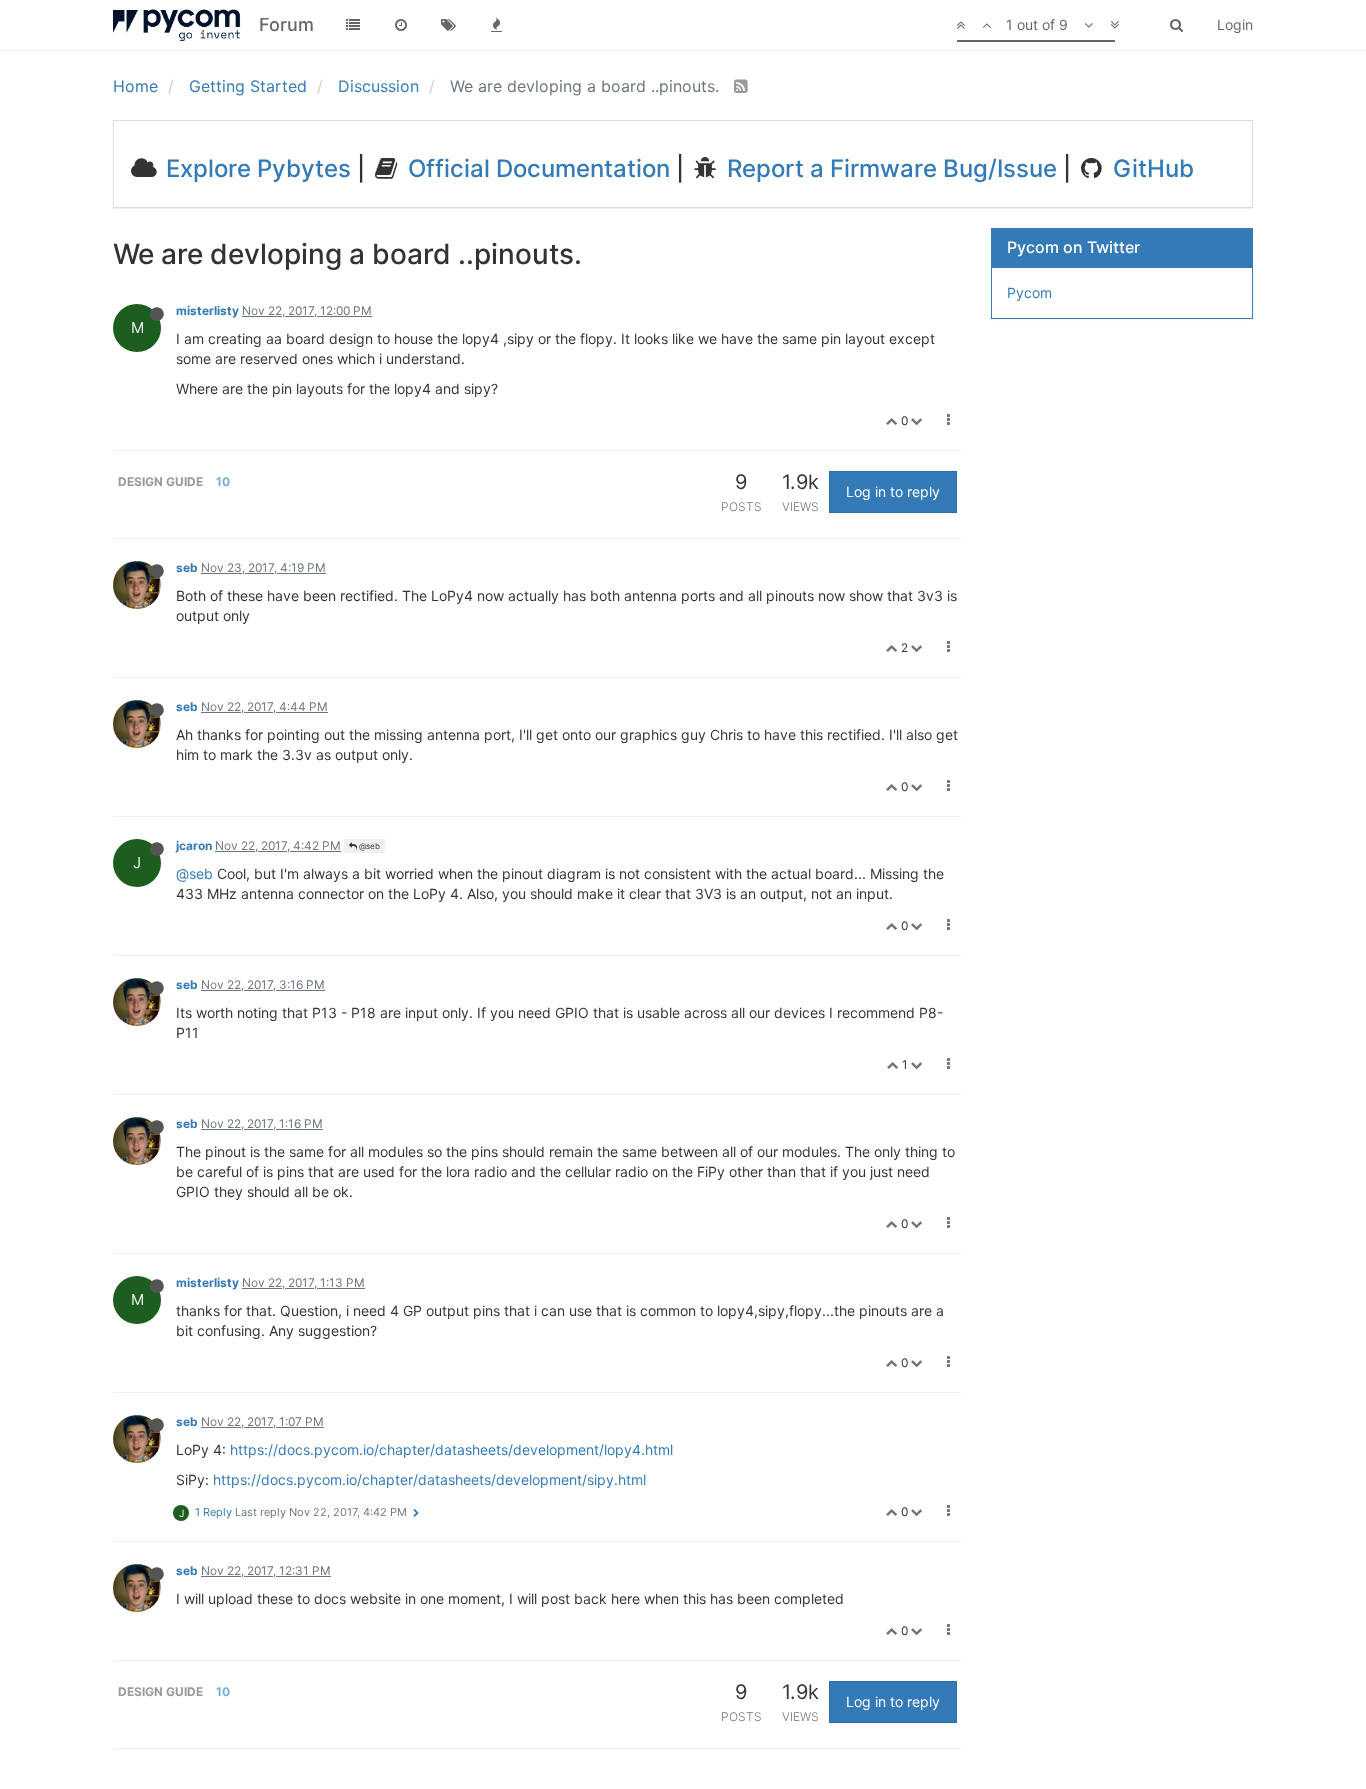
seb (187, 567)
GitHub (1150, 168)
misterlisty (207, 310)
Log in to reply (893, 491)
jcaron (194, 845)
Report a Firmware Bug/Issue (889, 168)
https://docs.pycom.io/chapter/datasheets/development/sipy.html (429, 1479)
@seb (368, 846)
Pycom (1029, 292)
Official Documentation (536, 168)
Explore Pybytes (255, 168)
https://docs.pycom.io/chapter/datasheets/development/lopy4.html (451, 1449)
